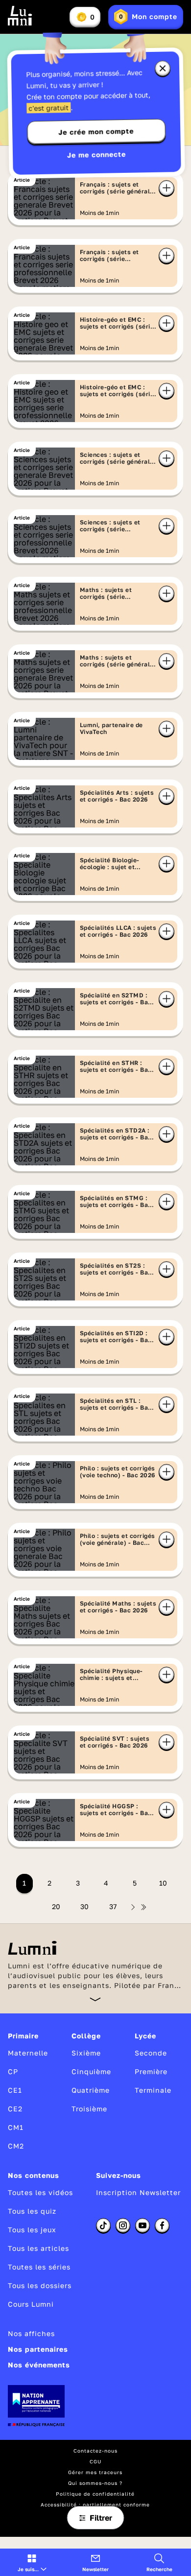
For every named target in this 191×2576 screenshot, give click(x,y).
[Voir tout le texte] (95, 1999)
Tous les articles (38, 2248)
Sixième (86, 2053)
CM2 (16, 2146)
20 (56, 1906)
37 (113, 1906)
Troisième (89, 2109)
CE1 (15, 2090)
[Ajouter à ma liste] (167, 188)
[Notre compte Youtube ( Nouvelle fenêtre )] (143, 2225)
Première (151, 2071)
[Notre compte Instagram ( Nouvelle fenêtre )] (123, 2225)
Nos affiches (31, 2333)
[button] (32, 2562)
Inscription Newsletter (138, 2192)
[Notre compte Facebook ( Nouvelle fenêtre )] (162, 2225)
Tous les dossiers (40, 2285)
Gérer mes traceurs (95, 2472)
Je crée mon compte (96, 132)
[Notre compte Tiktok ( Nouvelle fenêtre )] (103, 2225)
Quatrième (91, 2090)
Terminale (153, 2090)
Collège (86, 2036)
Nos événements (39, 2365)
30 (84, 1906)
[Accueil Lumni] (20, 16)
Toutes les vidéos (40, 2192)
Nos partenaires (38, 2349)
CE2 (15, 2109)
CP (13, 2071)
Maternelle (28, 2053)
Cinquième (91, 2071)
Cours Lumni (31, 2304)
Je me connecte (96, 154)
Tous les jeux (32, 2230)
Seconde (151, 2053)
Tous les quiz (32, 2211)
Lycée (145, 2036)
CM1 (16, 2127)
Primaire (23, 2036)
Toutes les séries (39, 2267)
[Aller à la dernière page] (143, 1907)
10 (163, 1883)
